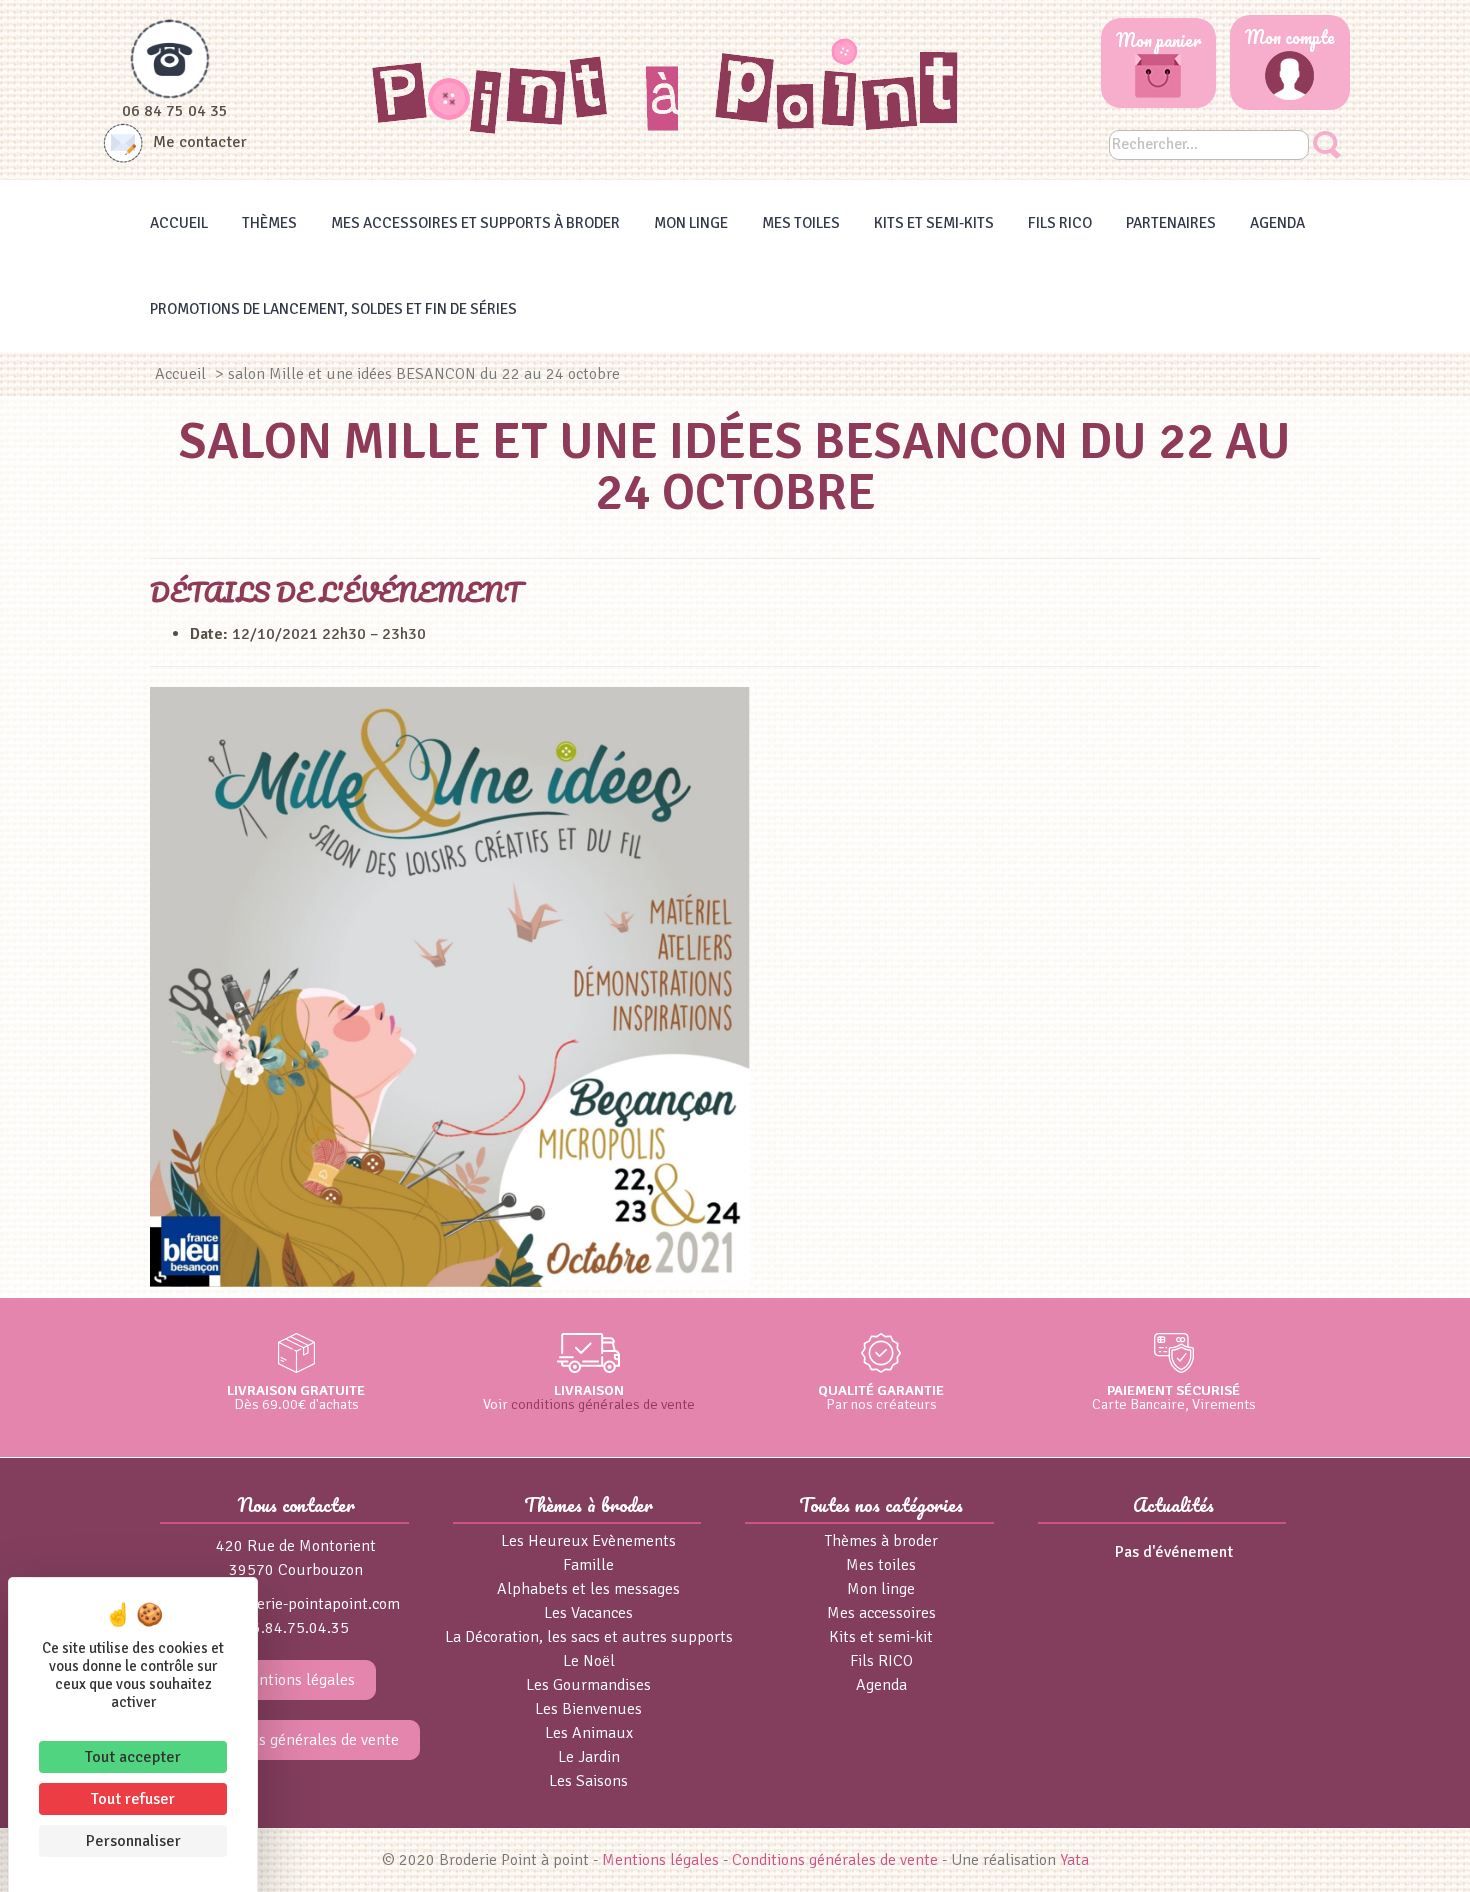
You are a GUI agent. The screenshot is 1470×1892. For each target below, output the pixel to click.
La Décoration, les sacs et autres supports (589, 1637)
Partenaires (1171, 223)
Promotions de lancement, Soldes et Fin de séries (333, 309)
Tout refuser (133, 1799)
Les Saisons (588, 1781)
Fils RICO (1060, 223)
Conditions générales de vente (296, 1740)
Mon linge (691, 223)
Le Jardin (589, 1757)
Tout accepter (133, 1757)
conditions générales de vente (603, 1404)
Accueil (179, 223)
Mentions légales (296, 1680)
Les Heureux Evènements (588, 1541)
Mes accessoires (881, 1613)
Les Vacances (588, 1613)
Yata (1074, 1860)
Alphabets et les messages (588, 1589)
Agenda (1277, 223)
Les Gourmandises (588, 1685)
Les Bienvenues (588, 1709)
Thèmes (269, 223)
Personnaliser (133, 1841)
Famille (588, 1565)
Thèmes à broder (881, 1541)
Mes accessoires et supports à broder (475, 223)
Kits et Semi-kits (934, 223)
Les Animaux (589, 1733)
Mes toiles (801, 223)
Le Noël (589, 1661)
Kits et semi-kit (881, 1637)
